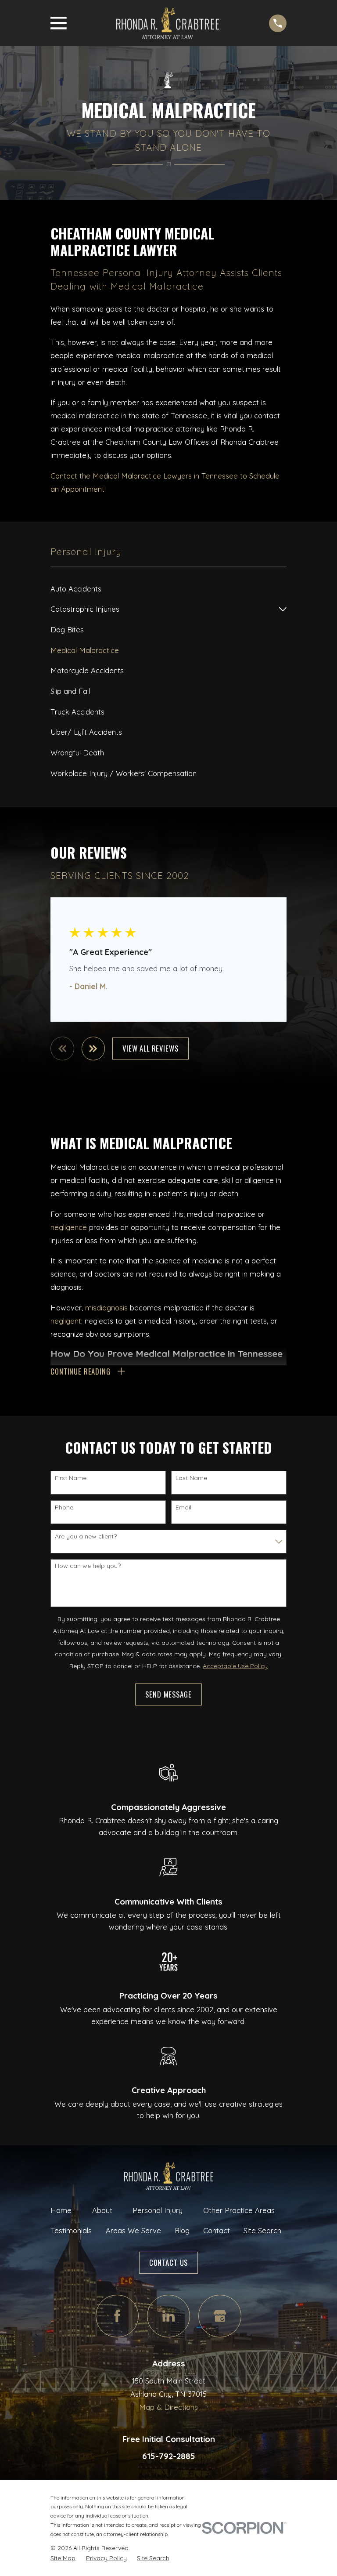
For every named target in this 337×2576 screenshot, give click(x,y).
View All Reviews (150, 1048)
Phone (64, 1508)
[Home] (168, 23)
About (102, 2210)
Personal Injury (158, 2210)
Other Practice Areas (239, 2210)
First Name (71, 1478)
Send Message (168, 1694)
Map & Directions (168, 2407)
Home (61, 2210)
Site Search (262, 2230)
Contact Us (168, 2262)
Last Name (191, 1478)
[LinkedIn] (168, 2316)
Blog (182, 2230)
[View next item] (93, 1049)
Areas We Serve (133, 2230)
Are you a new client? (86, 1537)
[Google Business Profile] (220, 2316)
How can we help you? (88, 1566)
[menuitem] (168, 589)
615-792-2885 (169, 2456)
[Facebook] (117, 2316)
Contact (217, 2230)
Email (183, 1508)
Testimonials (71, 2230)
